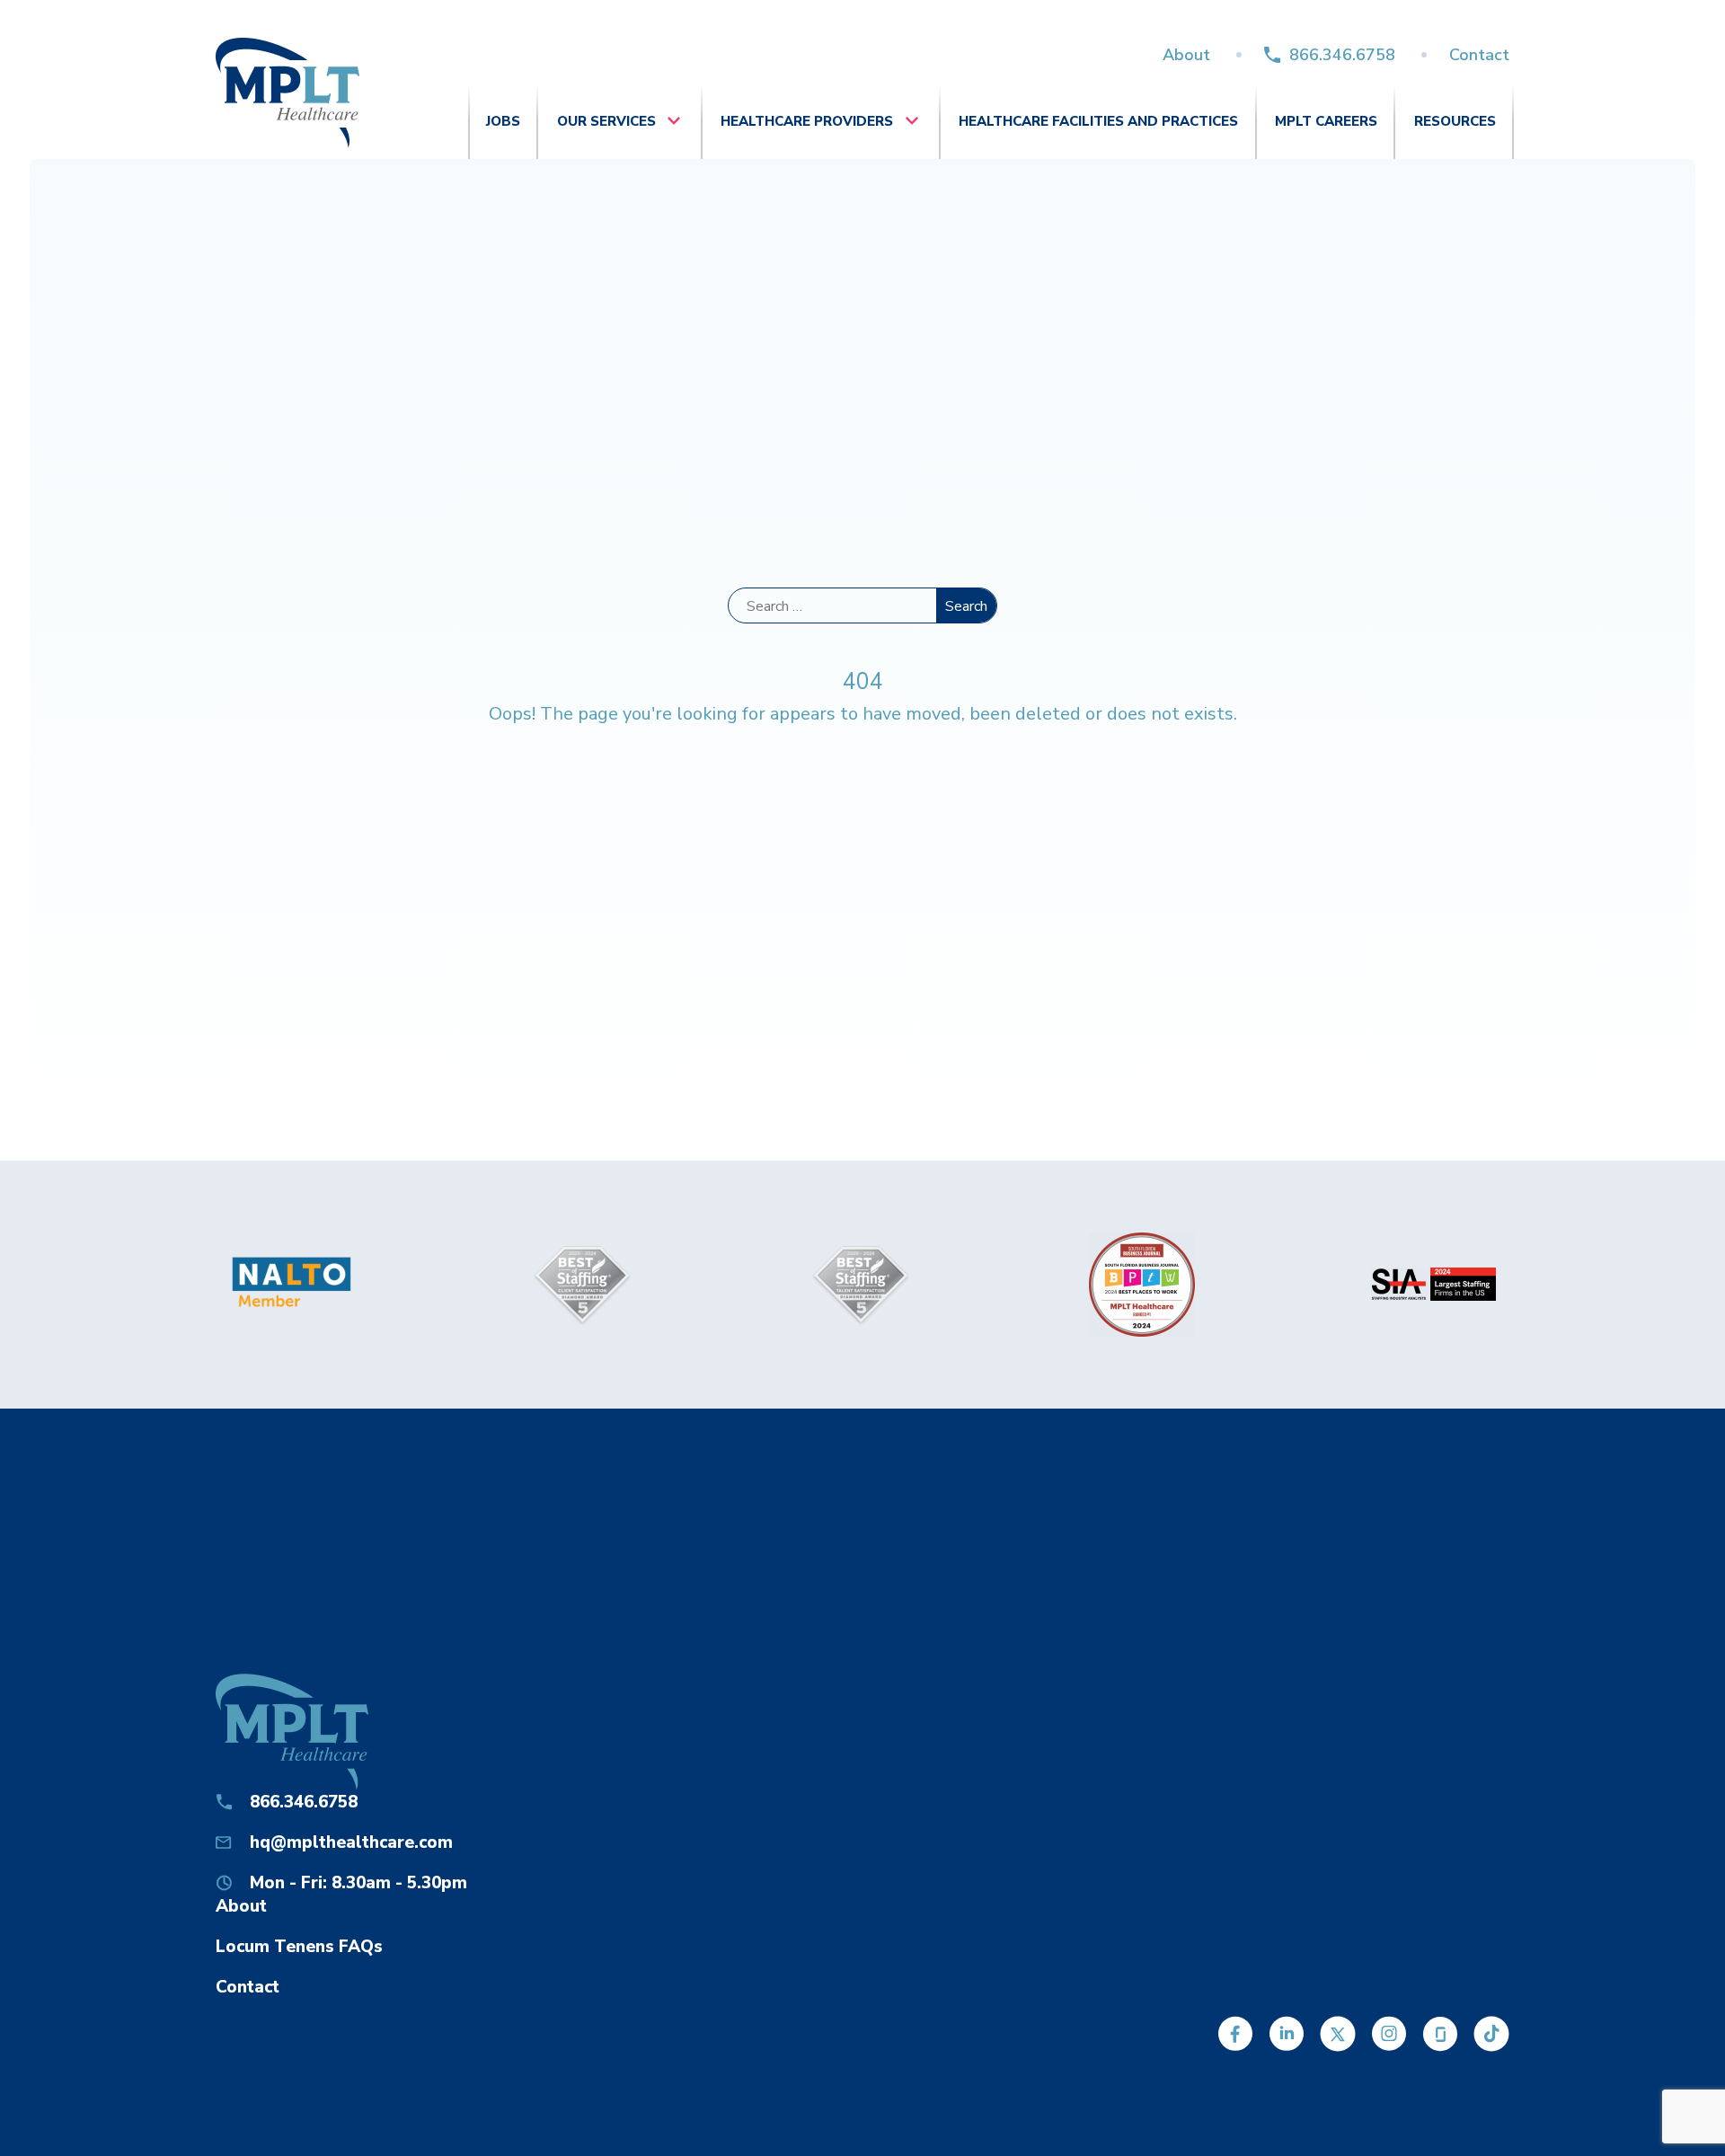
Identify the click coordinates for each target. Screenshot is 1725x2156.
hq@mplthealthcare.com (351, 1842)
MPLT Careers (1326, 121)
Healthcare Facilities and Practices (1098, 121)
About (1186, 55)
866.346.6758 (1342, 55)
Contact (1479, 55)
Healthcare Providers (807, 121)
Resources (1455, 121)
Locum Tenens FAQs (299, 1947)
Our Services (606, 121)
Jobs (503, 121)
